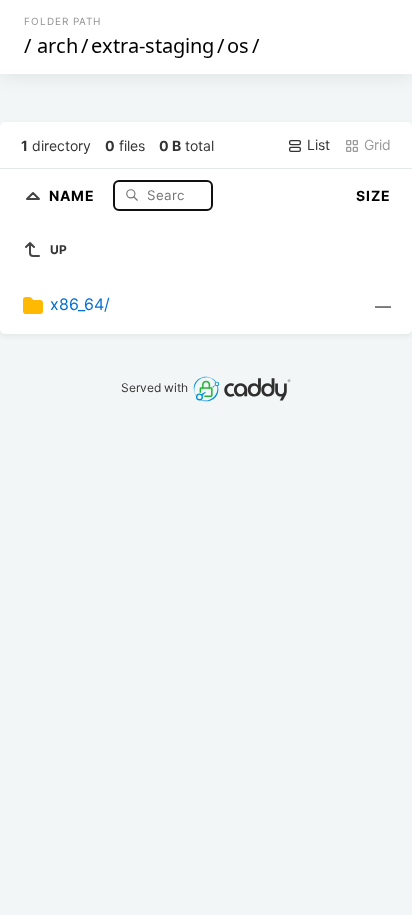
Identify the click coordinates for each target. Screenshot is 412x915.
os (238, 45)
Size (373, 195)
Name (74, 194)
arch (57, 45)
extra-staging (152, 45)
